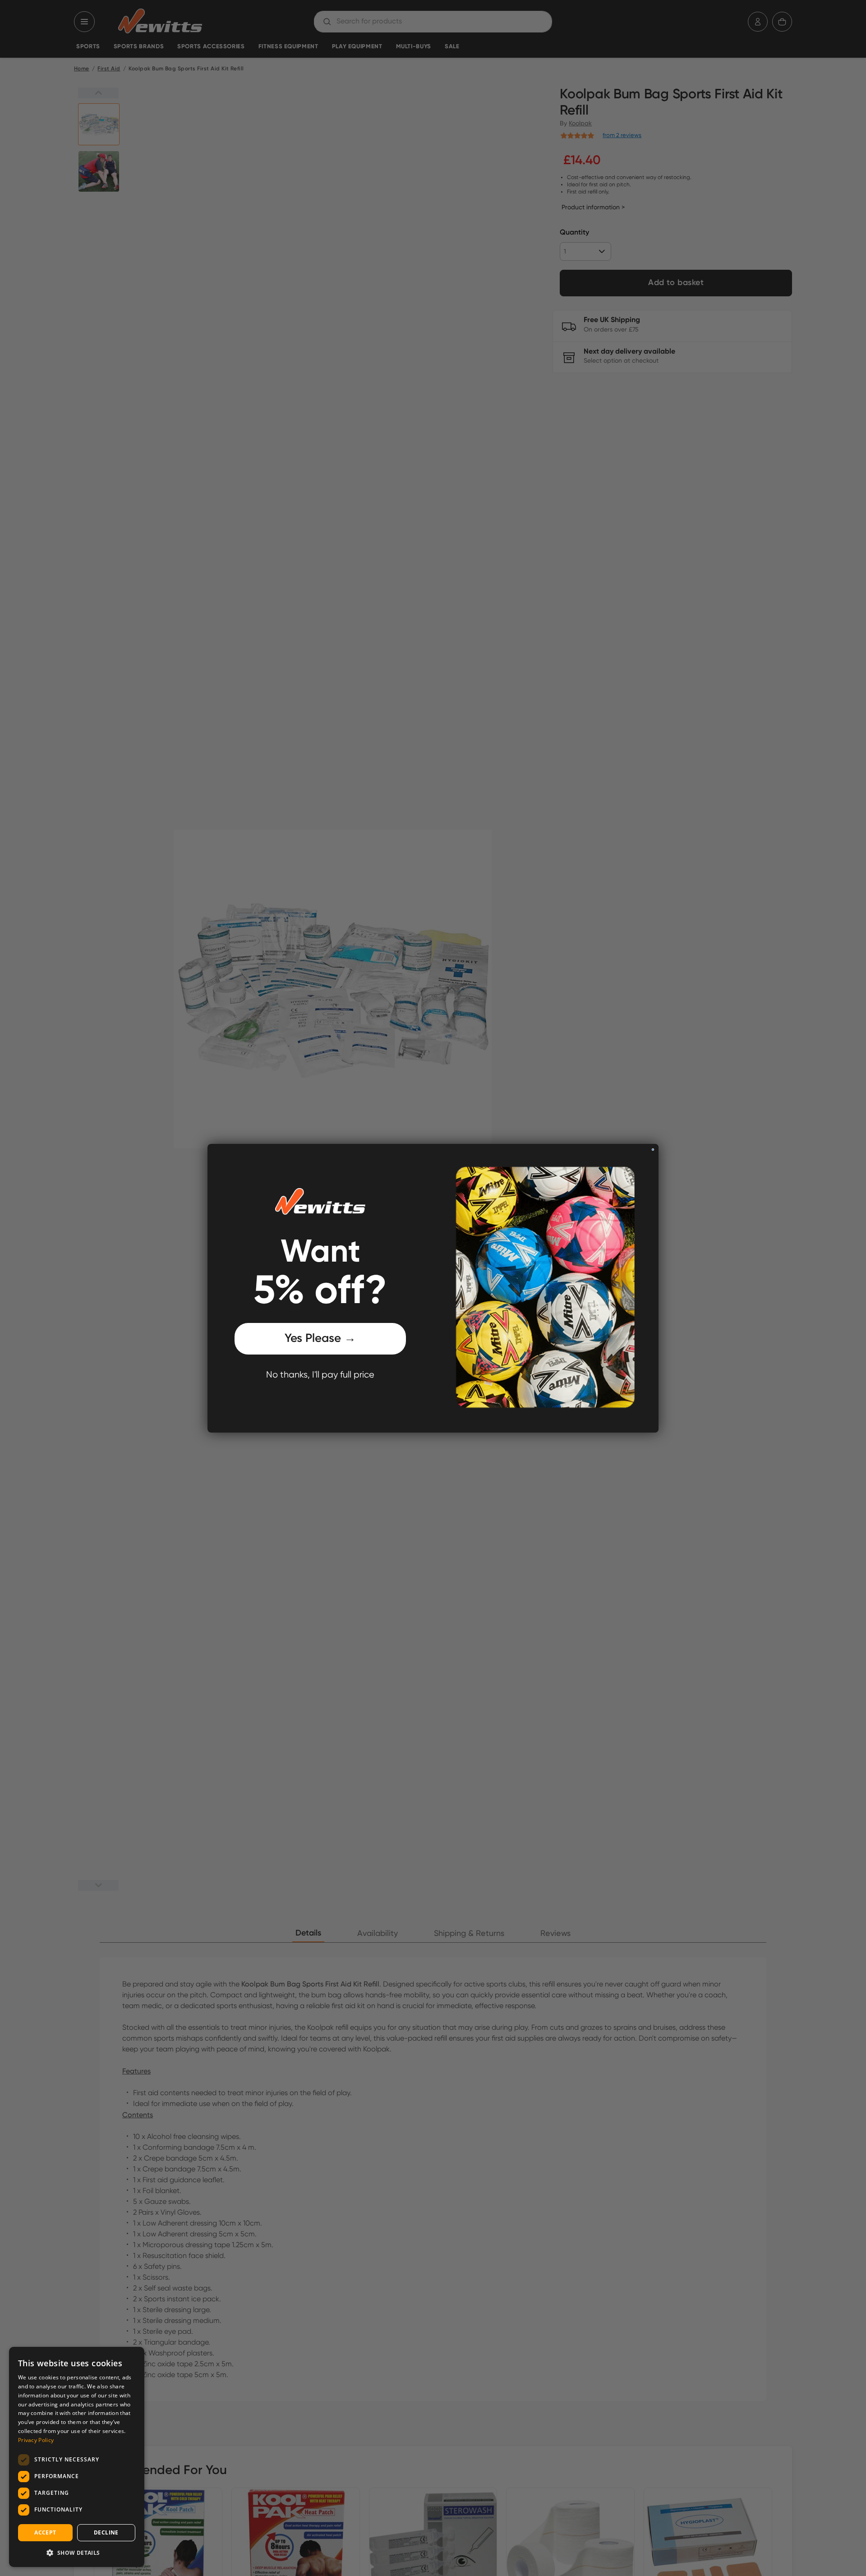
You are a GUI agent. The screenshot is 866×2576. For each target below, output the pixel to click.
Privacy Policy (36, 2440)
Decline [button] (106, 2532)
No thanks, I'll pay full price (320, 1375)
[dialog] (77, 2457)
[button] (77, 2553)
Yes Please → (320, 1339)
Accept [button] (45, 2532)
